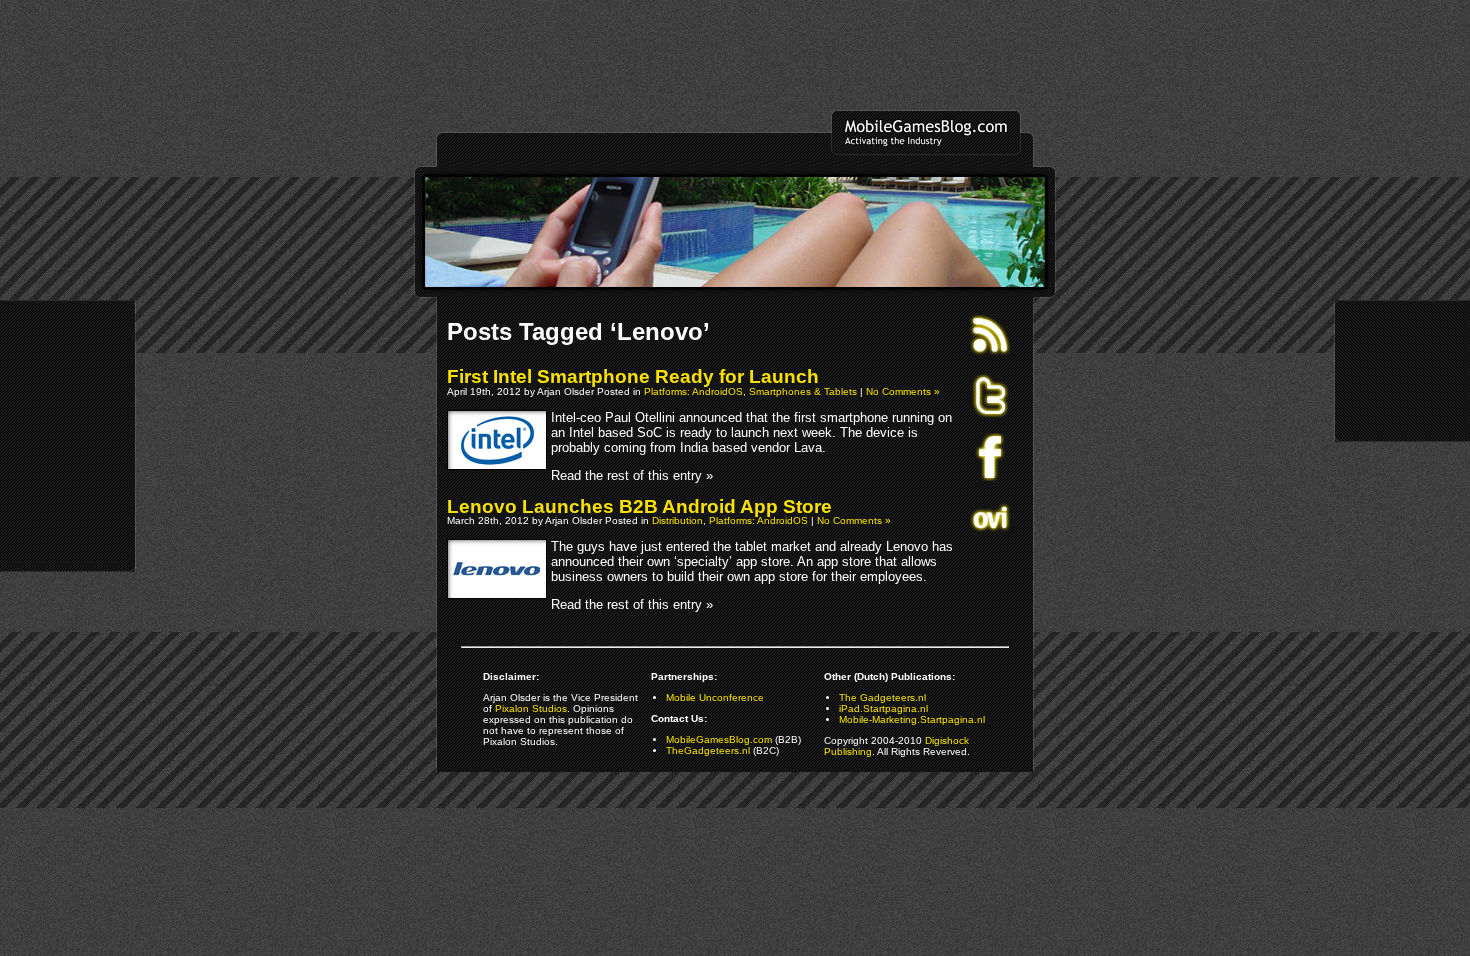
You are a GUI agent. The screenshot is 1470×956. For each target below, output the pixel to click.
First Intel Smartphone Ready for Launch (633, 376)
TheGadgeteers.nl (708, 750)
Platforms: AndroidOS (693, 391)
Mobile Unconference (715, 697)
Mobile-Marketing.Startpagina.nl (912, 719)
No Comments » (903, 391)
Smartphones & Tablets (803, 391)
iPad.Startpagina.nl (883, 708)
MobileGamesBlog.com (719, 739)
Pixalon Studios (531, 708)
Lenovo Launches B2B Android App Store (639, 506)
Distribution (677, 520)
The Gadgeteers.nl (882, 697)
